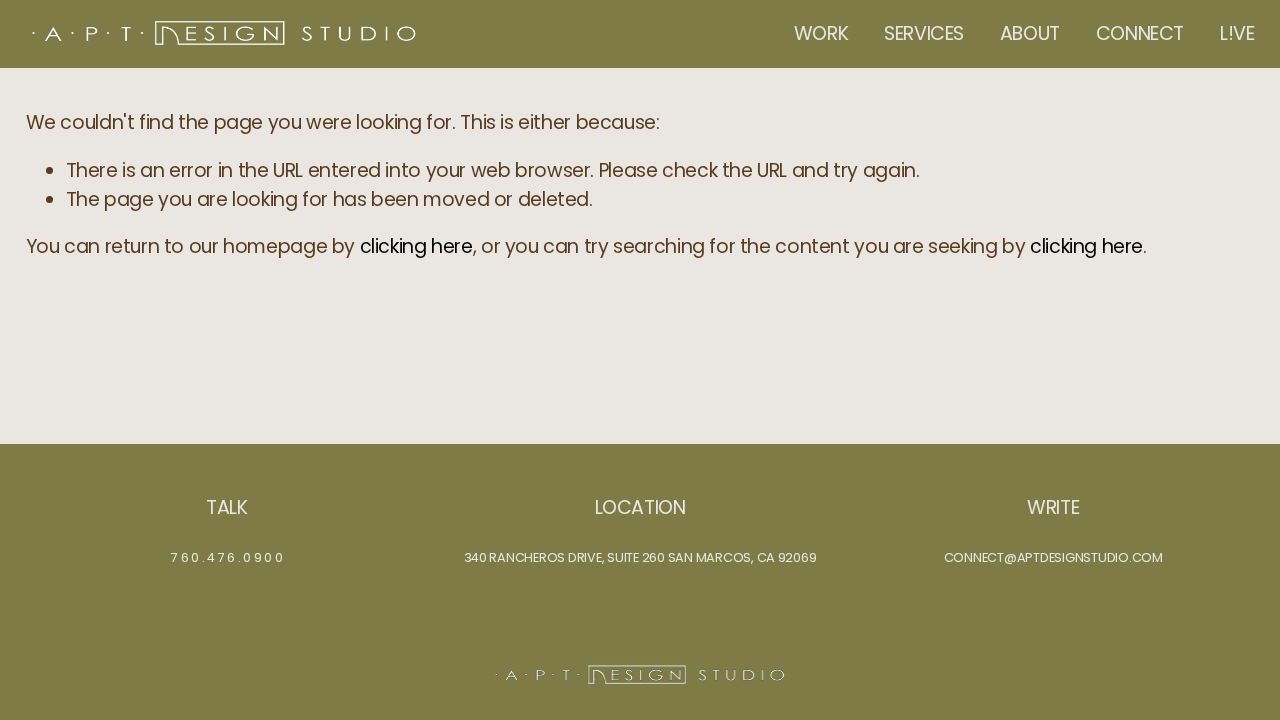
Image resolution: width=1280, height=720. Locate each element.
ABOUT (1030, 33)
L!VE (1237, 33)
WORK (821, 33)
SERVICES (924, 33)
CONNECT (1140, 33)
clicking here (416, 246)
